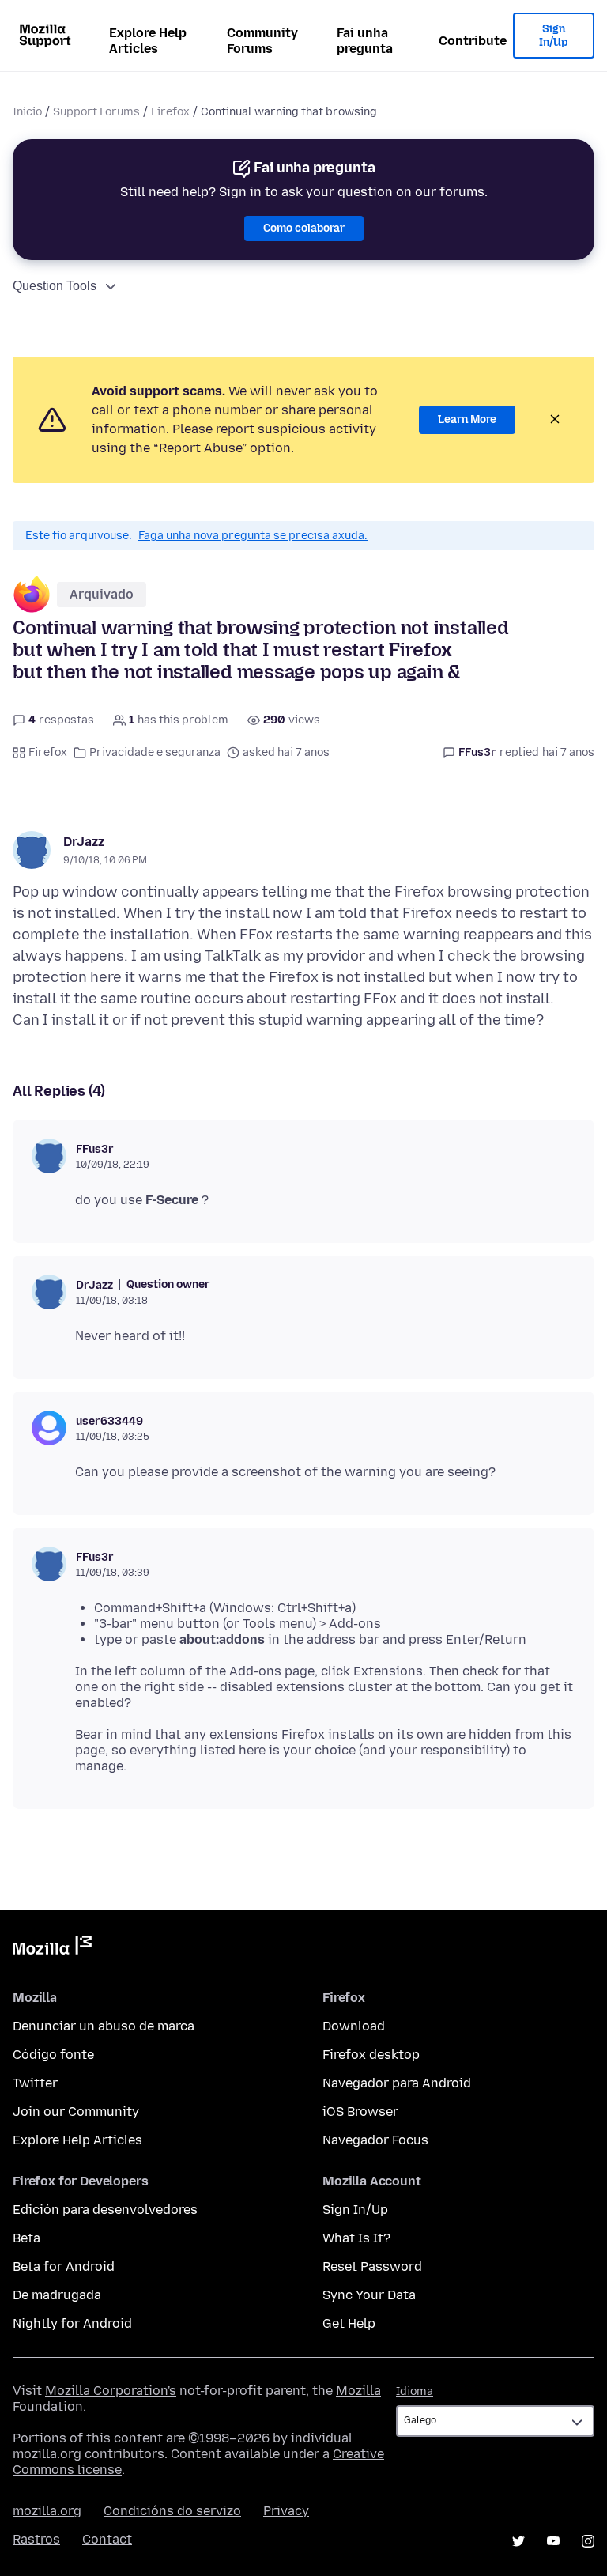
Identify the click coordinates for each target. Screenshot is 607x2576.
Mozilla (52, 1948)
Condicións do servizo (172, 2511)
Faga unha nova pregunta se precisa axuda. (253, 536)
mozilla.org (47, 2511)
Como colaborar (304, 228)
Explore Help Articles (148, 41)
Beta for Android (64, 2266)
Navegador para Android (397, 2083)
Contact (107, 2539)
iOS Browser (360, 2111)
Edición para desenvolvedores (105, 2210)
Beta (26, 2238)
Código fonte (53, 2055)
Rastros (36, 2539)
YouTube (553, 2541)
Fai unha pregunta (365, 41)
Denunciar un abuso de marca (104, 2026)
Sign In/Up (554, 36)
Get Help (349, 2323)
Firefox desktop (371, 2055)
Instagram (588, 2541)
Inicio (27, 112)
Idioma (415, 2391)
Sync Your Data (369, 2295)
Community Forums (262, 41)
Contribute (473, 41)
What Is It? (356, 2238)
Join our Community (76, 2111)
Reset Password (372, 2266)
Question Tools (55, 286)
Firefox (170, 112)
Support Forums (96, 112)
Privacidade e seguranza (155, 752)
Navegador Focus (375, 2140)
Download (354, 2026)
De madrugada (57, 2295)
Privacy (286, 2511)
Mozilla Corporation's (111, 2391)
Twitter (35, 2083)
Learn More (467, 419)
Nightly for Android (72, 2323)
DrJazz (84, 842)
